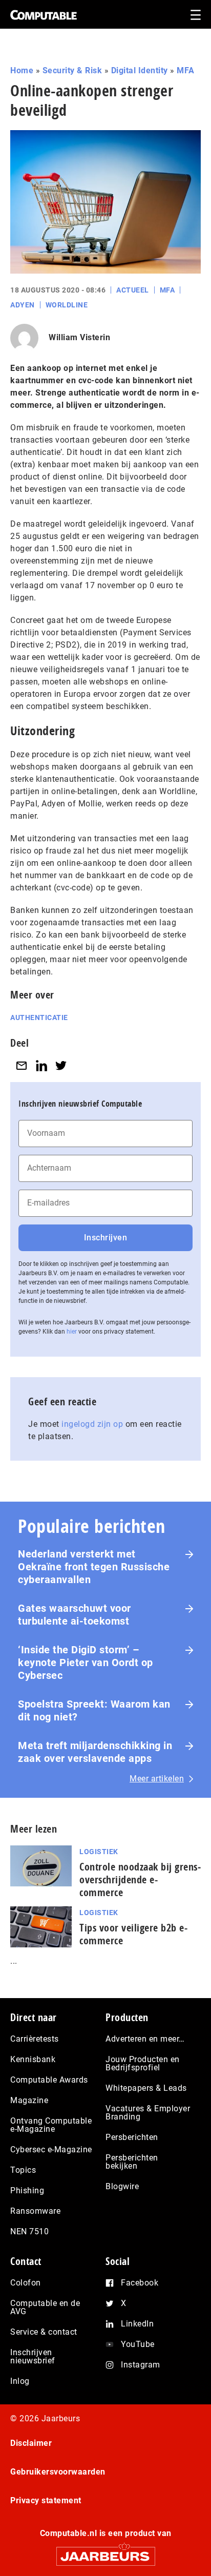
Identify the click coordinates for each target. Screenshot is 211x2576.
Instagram (141, 2365)
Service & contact (44, 2332)
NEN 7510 (29, 2231)
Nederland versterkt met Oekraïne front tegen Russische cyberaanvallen (94, 1567)
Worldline (67, 305)
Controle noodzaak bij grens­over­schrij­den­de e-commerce (140, 1879)
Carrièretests (35, 2039)
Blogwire (122, 2186)
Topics (23, 2170)
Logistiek (99, 1852)
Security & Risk (72, 70)
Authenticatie (39, 1017)
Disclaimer (31, 2443)
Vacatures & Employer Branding (148, 2113)
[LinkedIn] (41, 1066)
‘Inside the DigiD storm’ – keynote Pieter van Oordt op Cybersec (86, 1663)
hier (72, 1332)
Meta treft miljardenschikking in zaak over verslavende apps (95, 1752)
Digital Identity (140, 70)
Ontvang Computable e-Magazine (51, 2125)
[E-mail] (22, 1066)
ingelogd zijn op (92, 1424)
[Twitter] (61, 1066)
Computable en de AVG (45, 2307)
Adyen (23, 305)
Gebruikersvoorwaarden (58, 2472)
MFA (186, 70)
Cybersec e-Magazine (51, 2149)
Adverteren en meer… (145, 2039)
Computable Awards (49, 2080)
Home (22, 70)
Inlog (20, 2381)
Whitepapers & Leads (146, 2088)
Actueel (133, 290)
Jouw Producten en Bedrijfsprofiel (143, 2063)
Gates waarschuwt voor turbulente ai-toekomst (75, 1615)
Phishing (27, 2190)
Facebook (140, 2283)
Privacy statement (46, 2500)
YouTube (138, 2344)
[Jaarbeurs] (105, 2552)
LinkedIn (137, 2324)
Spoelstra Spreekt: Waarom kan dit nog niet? (94, 1710)
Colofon (26, 2283)
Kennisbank (33, 2059)
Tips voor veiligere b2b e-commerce (133, 1934)
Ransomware (35, 2211)
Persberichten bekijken (132, 2162)
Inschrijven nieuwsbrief (33, 2356)
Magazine (29, 2100)
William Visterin (79, 337)
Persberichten (132, 2137)
